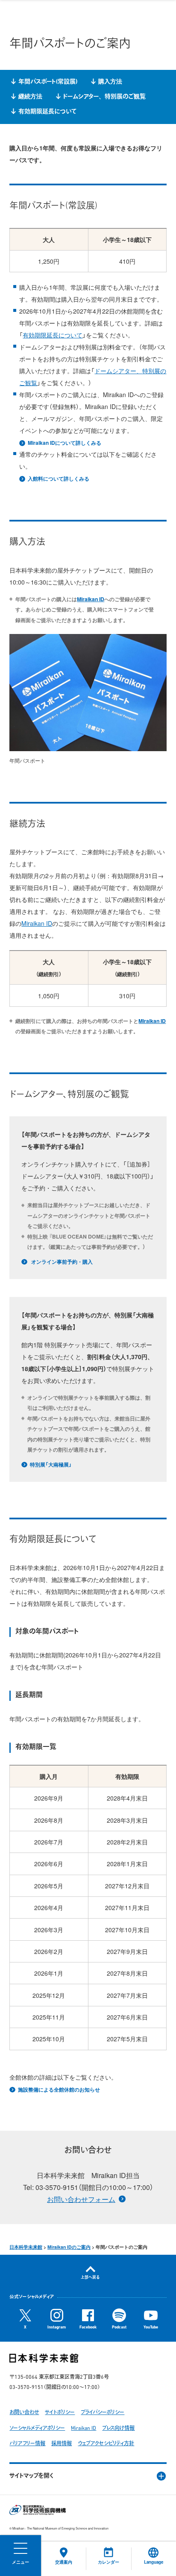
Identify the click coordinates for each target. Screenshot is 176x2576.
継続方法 (30, 97)
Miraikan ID (91, 599)
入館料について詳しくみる (58, 479)
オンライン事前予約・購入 (61, 1262)
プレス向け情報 (118, 2429)
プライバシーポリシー (103, 2413)
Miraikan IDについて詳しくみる (64, 443)
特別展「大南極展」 (51, 1465)
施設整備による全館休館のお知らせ (59, 2090)
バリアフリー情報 (27, 2444)
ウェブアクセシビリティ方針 (106, 2444)
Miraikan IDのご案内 (69, 2247)
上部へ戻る (90, 2278)
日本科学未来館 (26, 2247)
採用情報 (62, 2444)
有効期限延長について (47, 112)
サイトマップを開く (32, 2476)
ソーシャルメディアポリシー (37, 2429)
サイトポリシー (60, 2413)
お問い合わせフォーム (81, 2199)
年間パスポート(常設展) (48, 82)
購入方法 (110, 82)
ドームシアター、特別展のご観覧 (104, 97)
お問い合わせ (24, 2413)
